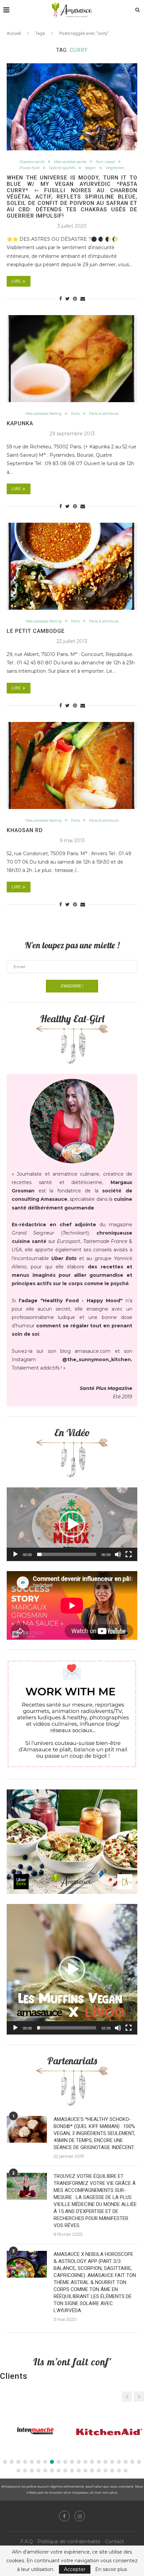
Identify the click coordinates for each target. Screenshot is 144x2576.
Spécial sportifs (62, 168)
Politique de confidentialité (69, 2542)
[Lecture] (15, 1554)
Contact (115, 2542)
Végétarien (115, 168)
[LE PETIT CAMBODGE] (72, 566)
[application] (72, 1524)
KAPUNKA (20, 423)
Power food (29, 168)
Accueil (14, 33)
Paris (75, 414)
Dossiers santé (32, 162)
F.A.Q (27, 2542)
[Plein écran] (129, 1554)
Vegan (90, 168)
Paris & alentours (104, 414)
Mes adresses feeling (44, 414)
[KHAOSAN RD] (72, 765)
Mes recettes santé (70, 162)
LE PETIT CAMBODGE (36, 631)
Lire (16, 281)
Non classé (105, 162)
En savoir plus (111, 2569)
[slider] (67, 1554)
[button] (72, 1524)
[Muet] (118, 1554)
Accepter (75, 2569)
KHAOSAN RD (25, 830)
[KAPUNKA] (72, 359)
